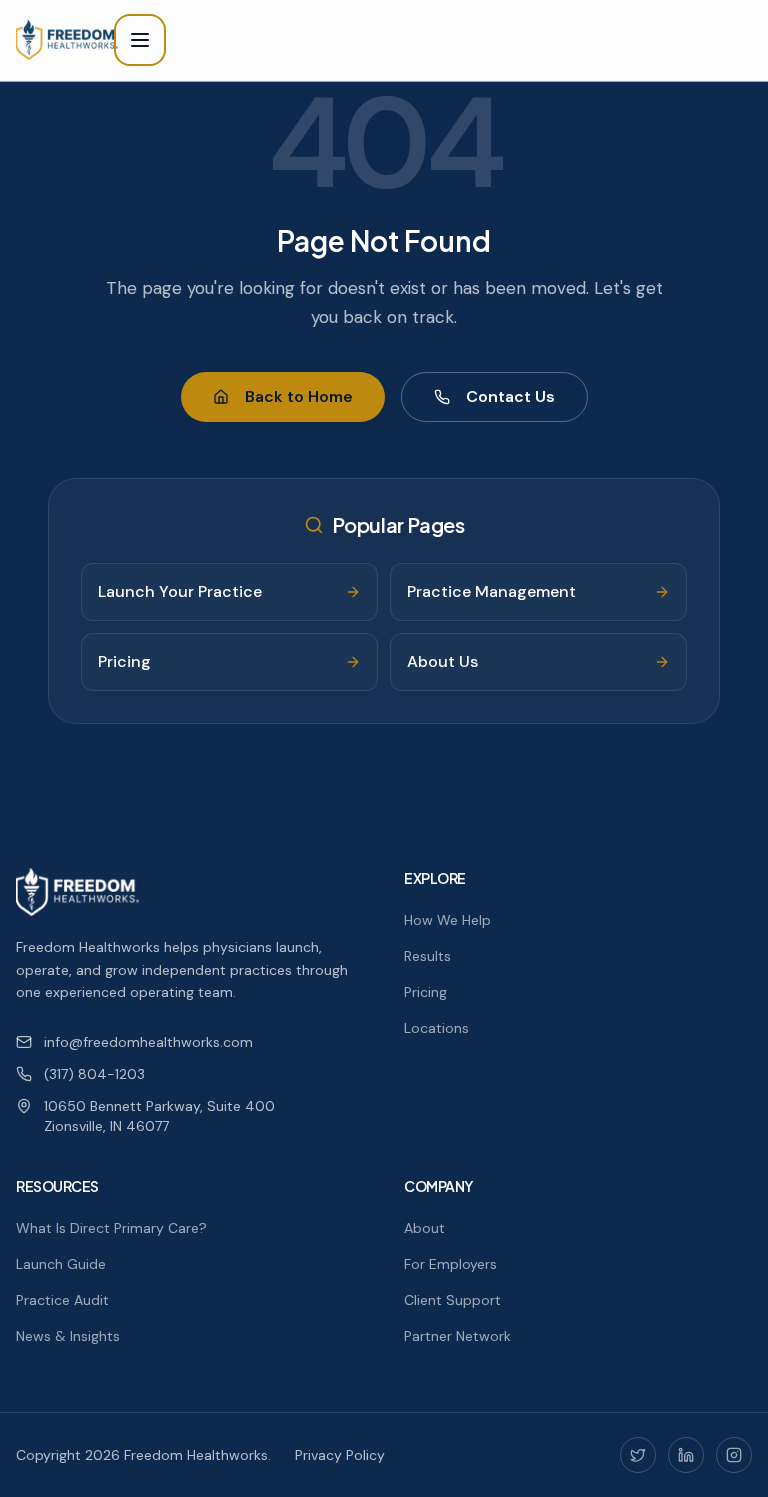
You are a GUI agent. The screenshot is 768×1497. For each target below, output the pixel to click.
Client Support (452, 1300)
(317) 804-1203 (94, 1074)
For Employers (450, 1264)
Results (427, 956)
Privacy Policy (340, 1455)
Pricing (425, 992)
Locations (436, 1028)
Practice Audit (62, 1300)
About (424, 1228)
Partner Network (457, 1336)
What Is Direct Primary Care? (111, 1228)
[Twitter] (638, 1455)
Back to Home (299, 396)
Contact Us (510, 396)
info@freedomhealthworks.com (148, 1042)
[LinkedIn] (686, 1455)
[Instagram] (734, 1455)
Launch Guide (61, 1264)
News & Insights (68, 1336)
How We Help (447, 920)
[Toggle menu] (140, 40)
